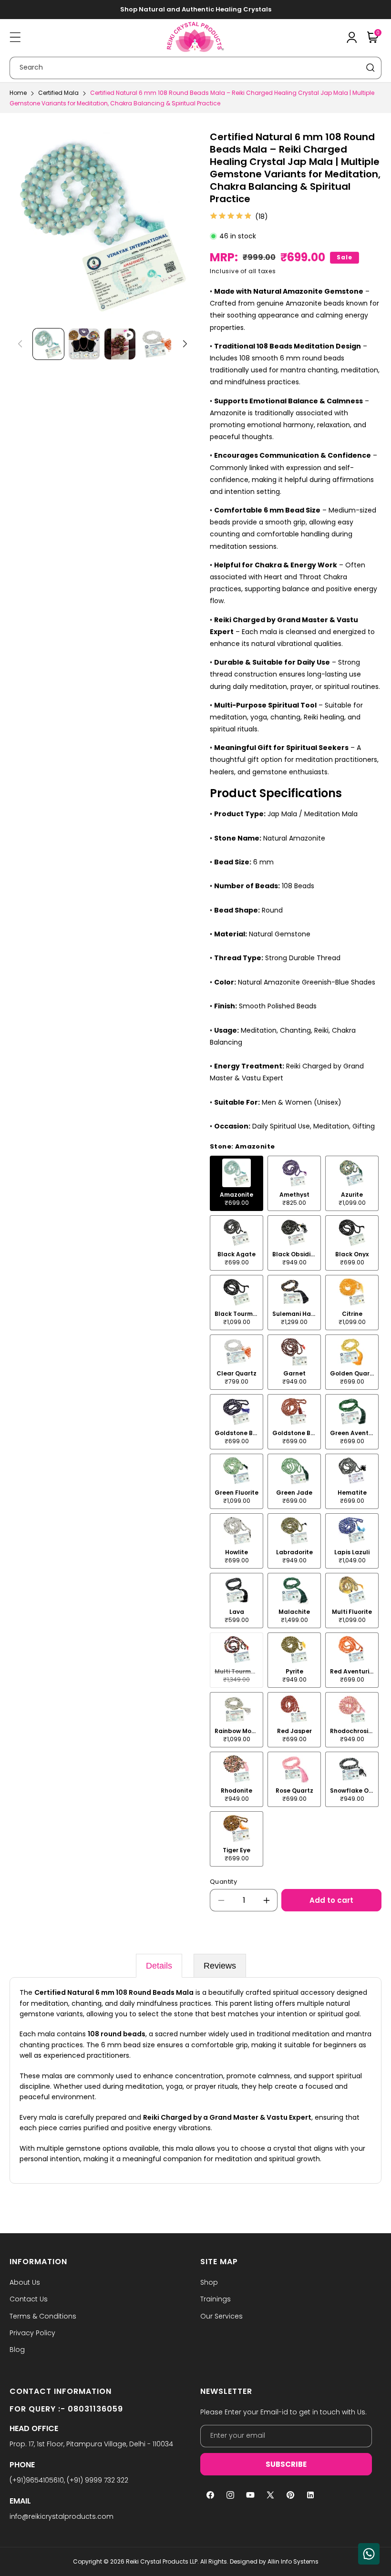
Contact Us (29, 2299)
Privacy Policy (32, 2333)
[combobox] (195, 68)
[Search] (370, 68)
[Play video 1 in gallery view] (120, 344)
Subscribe (286, 2464)
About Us (25, 2282)
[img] (231, 216)
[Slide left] (20, 344)
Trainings (216, 2299)
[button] (15, 37)
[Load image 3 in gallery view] (156, 344)
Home (18, 93)
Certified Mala (58, 93)
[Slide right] (185, 344)
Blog (17, 2350)
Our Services (221, 2316)
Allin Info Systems (293, 2561)
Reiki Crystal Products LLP (162, 2561)
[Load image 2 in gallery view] (84, 344)
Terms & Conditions (43, 2316)
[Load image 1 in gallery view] (48, 344)
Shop (209, 2282)
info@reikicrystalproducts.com (62, 2516)
